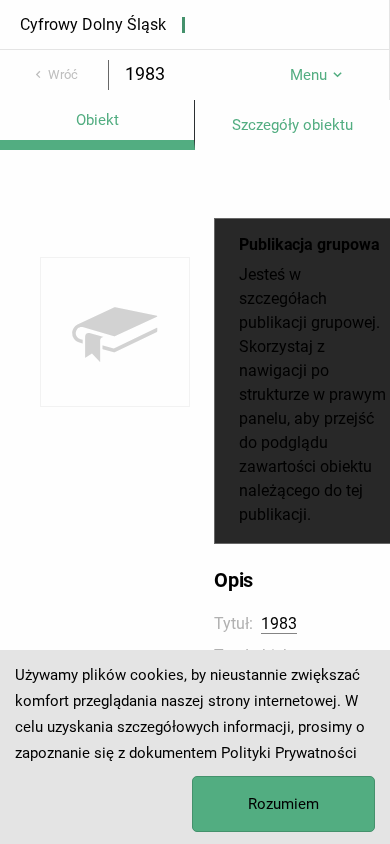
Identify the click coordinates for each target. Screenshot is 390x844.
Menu (308, 75)
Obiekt (97, 120)
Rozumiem (283, 804)
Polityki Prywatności (289, 753)
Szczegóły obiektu (292, 125)
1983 (279, 623)
